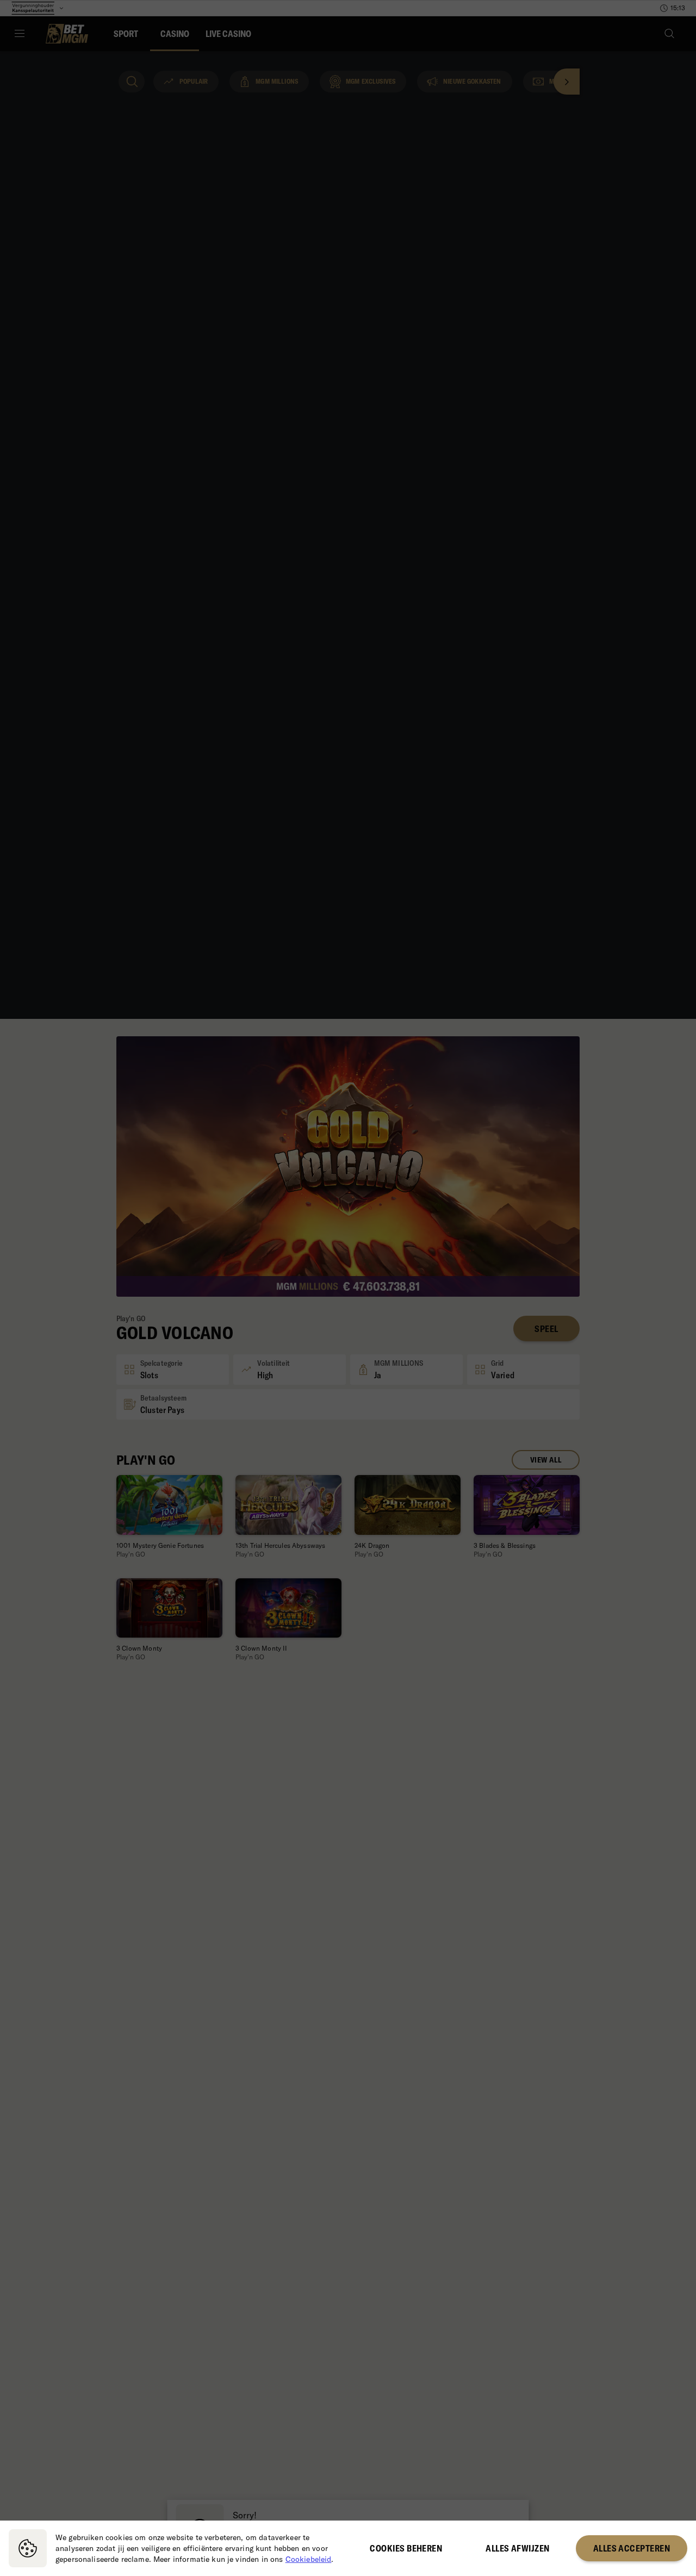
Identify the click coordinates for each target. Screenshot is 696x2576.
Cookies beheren (406, 2548)
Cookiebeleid (309, 2559)
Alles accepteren (632, 2548)
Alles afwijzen (517, 2548)
